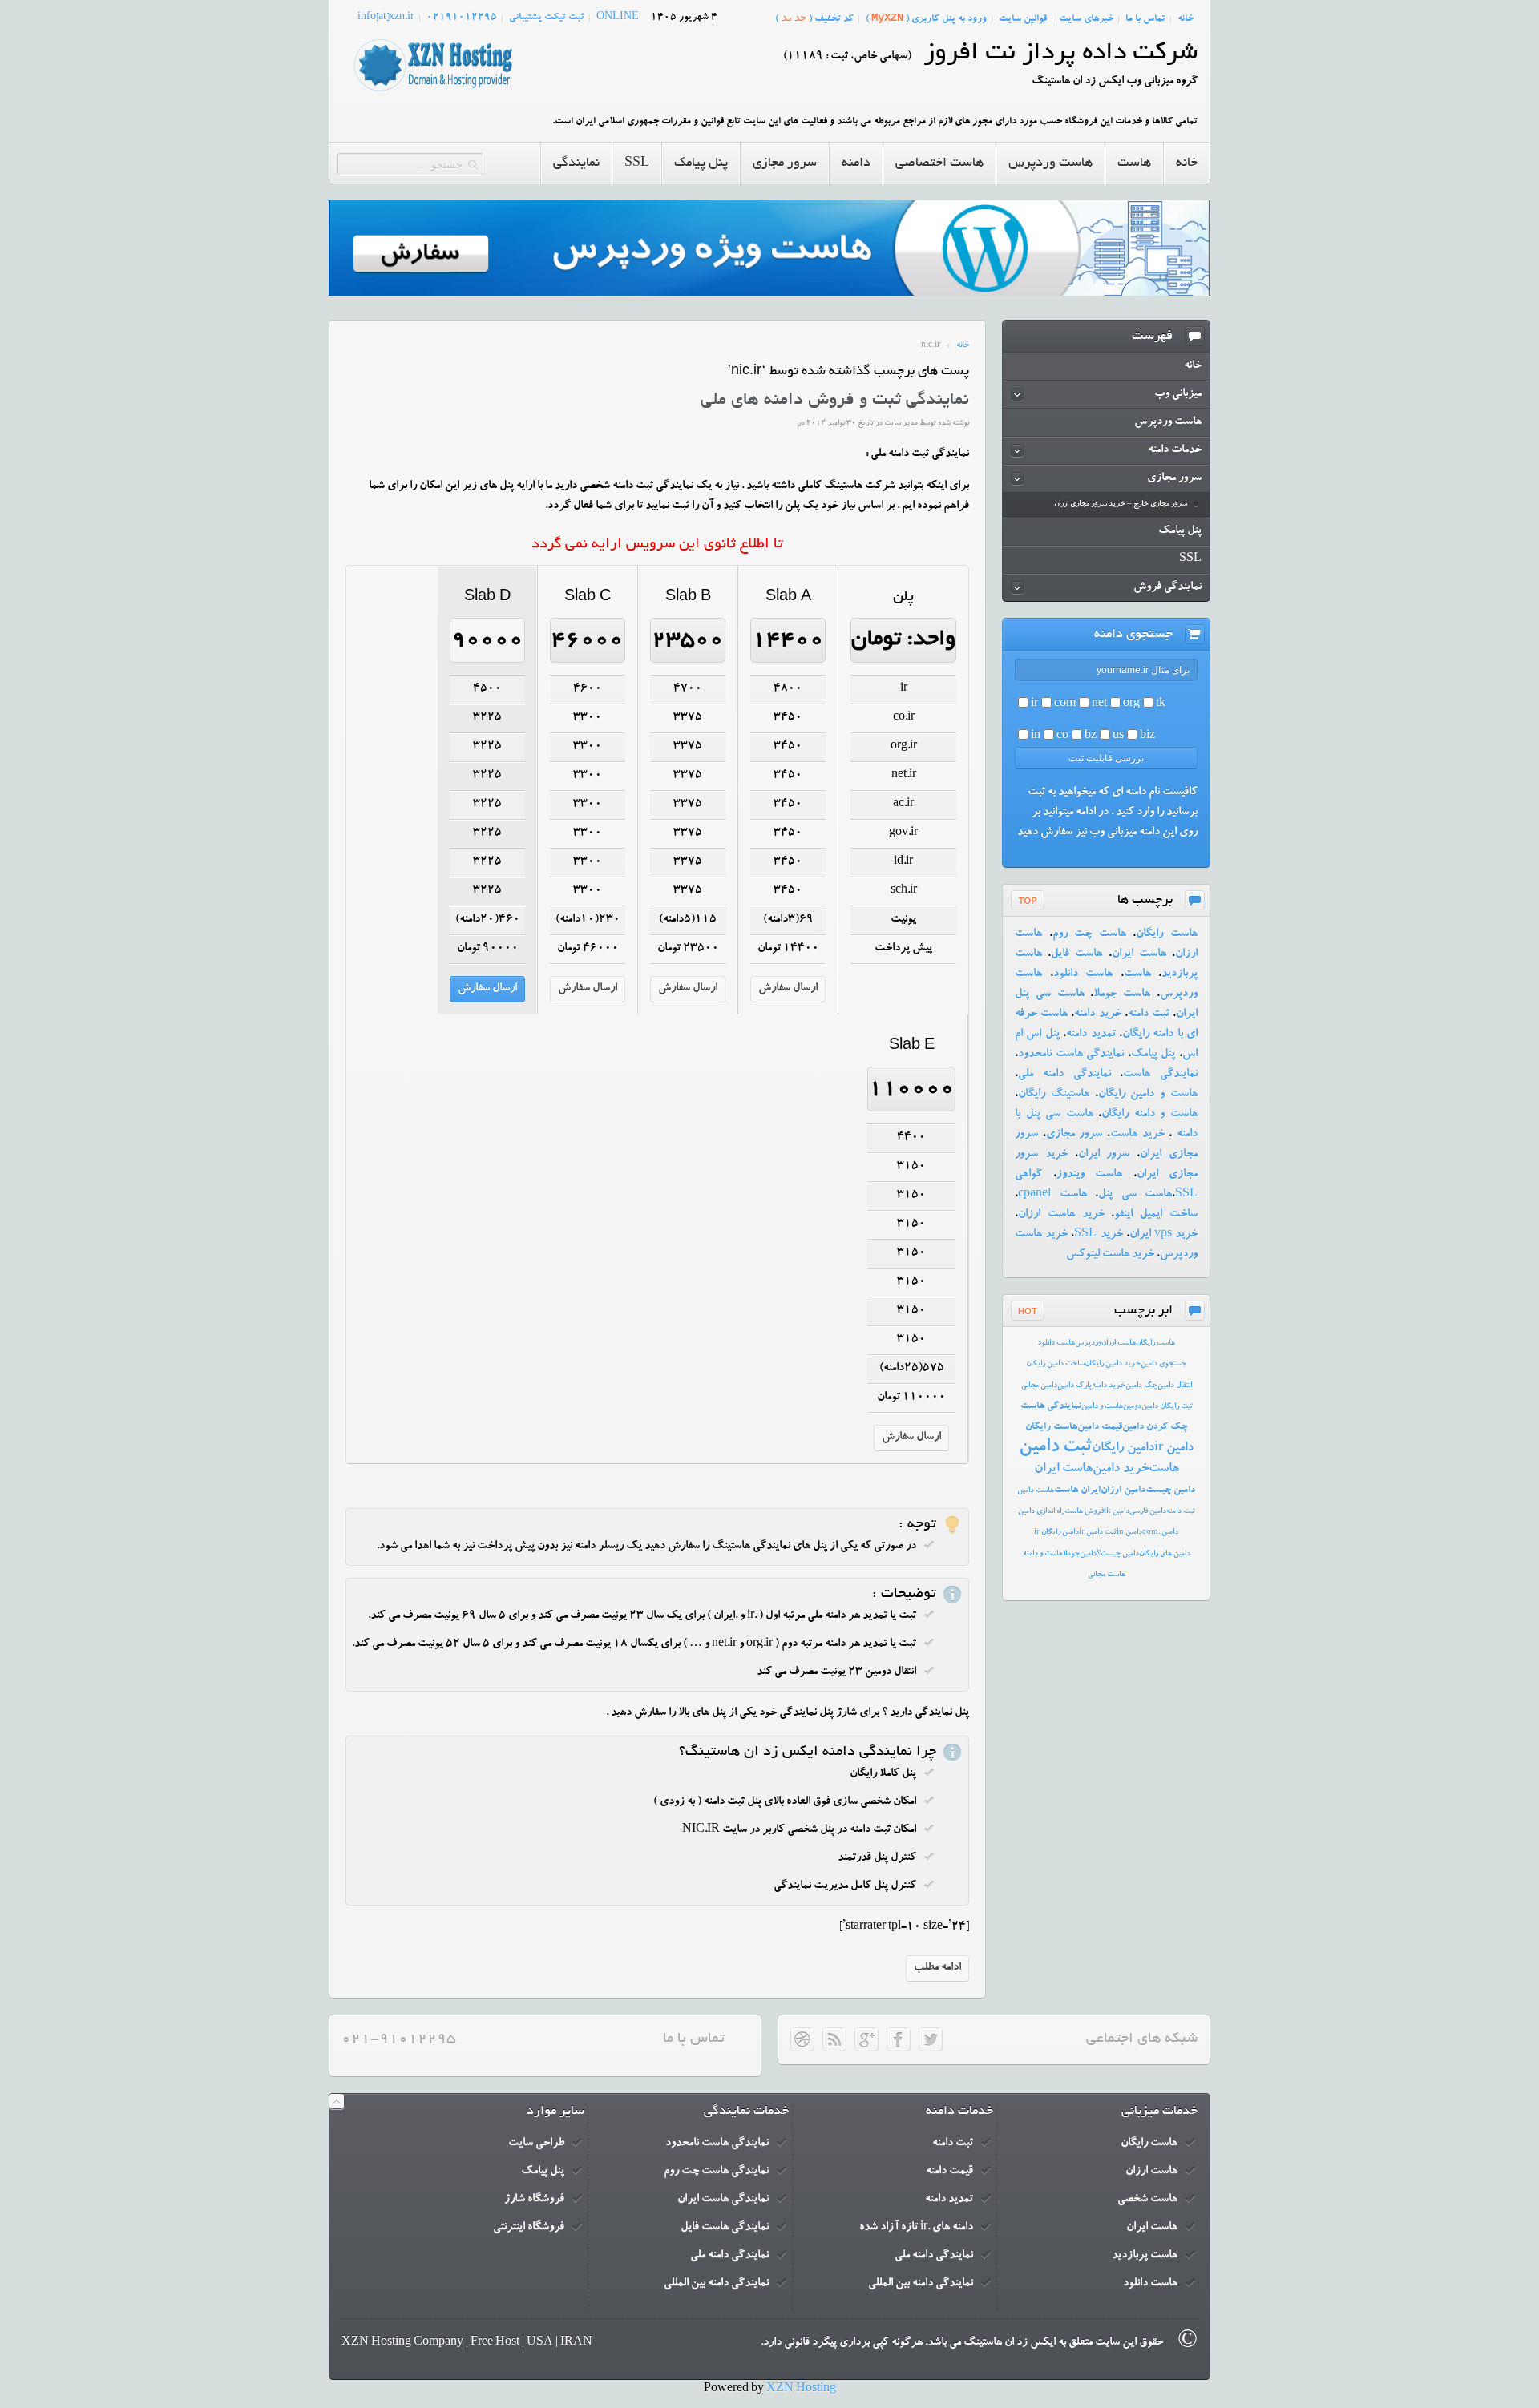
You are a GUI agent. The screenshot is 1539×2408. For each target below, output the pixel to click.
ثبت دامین (1055, 1448)
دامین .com (1160, 1533)
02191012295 (462, 18)
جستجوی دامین (1163, 1364)
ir (1034, 704)
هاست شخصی (1147, 2200)
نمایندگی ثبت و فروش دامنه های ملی (835, 401)
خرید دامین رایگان (1113, 1364)
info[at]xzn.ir (386, 18)
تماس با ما (1145, 19)
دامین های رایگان (1165, 1554)
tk (1161, 704)
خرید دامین (1121, 1470)
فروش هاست (1084, 1512)
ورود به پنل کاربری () (926, 18)
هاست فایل (1076, 954)
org (1131, 704)
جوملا (1071, 1554)
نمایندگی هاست (1160, 1075)
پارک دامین (1074, 1386)
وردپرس (1088, 1343)
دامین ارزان (1123, 1490)
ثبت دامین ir (1098, 1533)
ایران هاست (1077, 1490)
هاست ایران (1139, 954)
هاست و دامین (1102, 1407)
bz (1091, 736)
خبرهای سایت (1086, 19)
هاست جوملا (1122, 994)
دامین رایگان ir (1056, 1533)
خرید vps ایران (1163, 1235)
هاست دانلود (1083, 974)
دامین (1088, 1554)
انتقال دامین (1175, 1386)
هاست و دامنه (1043, 1554)
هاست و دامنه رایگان (1149, 1115)
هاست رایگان (1167, 934)
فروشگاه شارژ (534, 2200)
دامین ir (1174, 1449)
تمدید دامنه (1091, 1035)
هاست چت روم (1089, 934)
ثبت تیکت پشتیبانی (547, 18)
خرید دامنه (1097, 1014)
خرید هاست (1137, 1135)
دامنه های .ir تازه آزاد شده (916, 2228)
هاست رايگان (1155, 1343)
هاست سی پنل (1135, 1195)
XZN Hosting (801, 2390)
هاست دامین (1036, 1491)
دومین (1132, 1407)
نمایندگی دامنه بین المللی (921, 2284)
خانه (1186, 19)
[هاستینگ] (433, 92)
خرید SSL (1098, 1235)
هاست (1137, 974)
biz (1147, 736)
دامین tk (1117, 1512)
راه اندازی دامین (1041, 1512)
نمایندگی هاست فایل (725, 2228)
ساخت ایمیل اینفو (1156, 1215)
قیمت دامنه (949, 2172)
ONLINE (618, 18)
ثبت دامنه (1149, 1014)
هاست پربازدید (1145, 2256)
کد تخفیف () (814, 18)
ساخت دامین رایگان (1055, 1364)
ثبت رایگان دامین (1167, 1407)
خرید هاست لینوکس (1110, 1255)
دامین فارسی (1148, 1512)
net (1099, 704)
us (1118, 736)
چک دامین (1141, 1386)
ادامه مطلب (937, 1968)
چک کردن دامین (1155, 1427)
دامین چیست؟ (1118, 1554)
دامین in (1129, 1533)
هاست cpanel (1052, 1195)
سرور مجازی (1074, 1135)
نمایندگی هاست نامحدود (1071, 1055)
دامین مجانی (1039, 1386)
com (1065, 704)
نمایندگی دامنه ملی (1064, 1075)
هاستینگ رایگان (1054, 1095)
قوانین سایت (1023, 19)
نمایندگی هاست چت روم (716, 2172)
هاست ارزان (1119, 1343)
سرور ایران (1104, 1155)
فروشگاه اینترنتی (529, 2228)
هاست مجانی (1107, 1575)
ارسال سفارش (788, 989)
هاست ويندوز (1090, 1175)
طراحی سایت (536, 2144)
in (1036, 736)
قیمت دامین (1100, 1427)
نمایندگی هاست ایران (723, 2200)
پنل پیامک (1153, 1055)
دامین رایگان (1123, 1449)
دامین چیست (1170, 1490)
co (1062, 736)
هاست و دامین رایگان (1148, 1095)
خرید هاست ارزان (1061, 1215)
